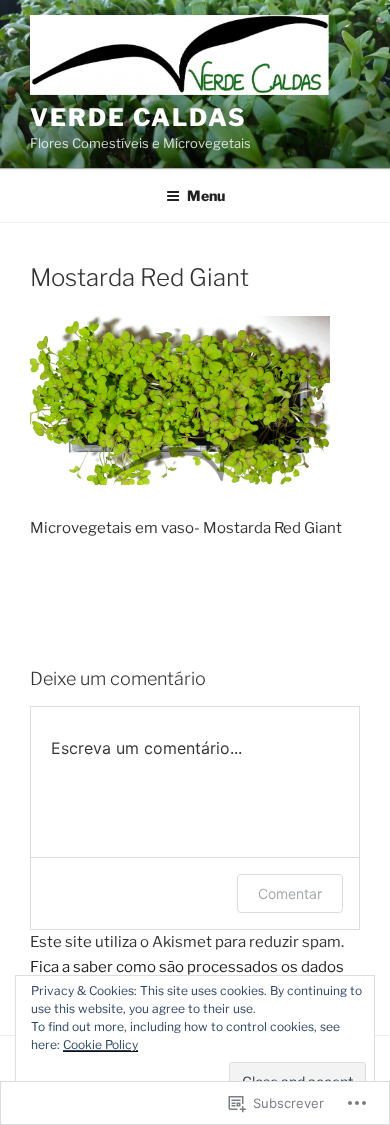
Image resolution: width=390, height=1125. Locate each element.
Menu (206, 195)
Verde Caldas (138, 117)
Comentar (290, 893)
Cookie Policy (100, 1044)
